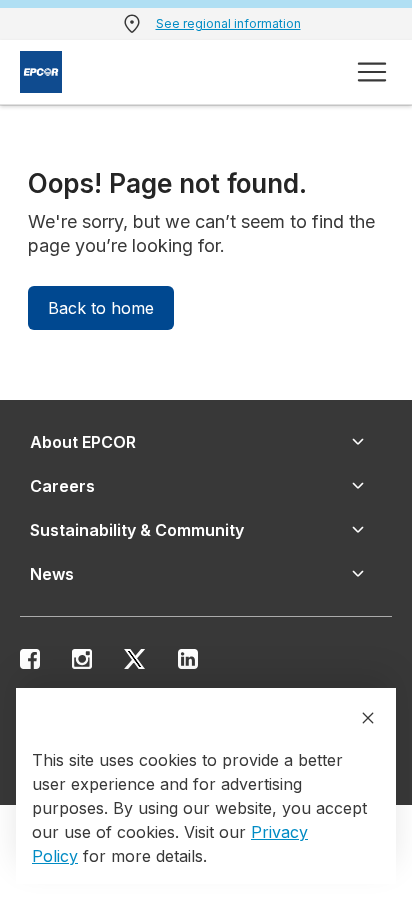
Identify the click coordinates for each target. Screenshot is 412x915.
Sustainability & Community (137, 530)
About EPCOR (83, 442)
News (52, 574)
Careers (62, 486)
